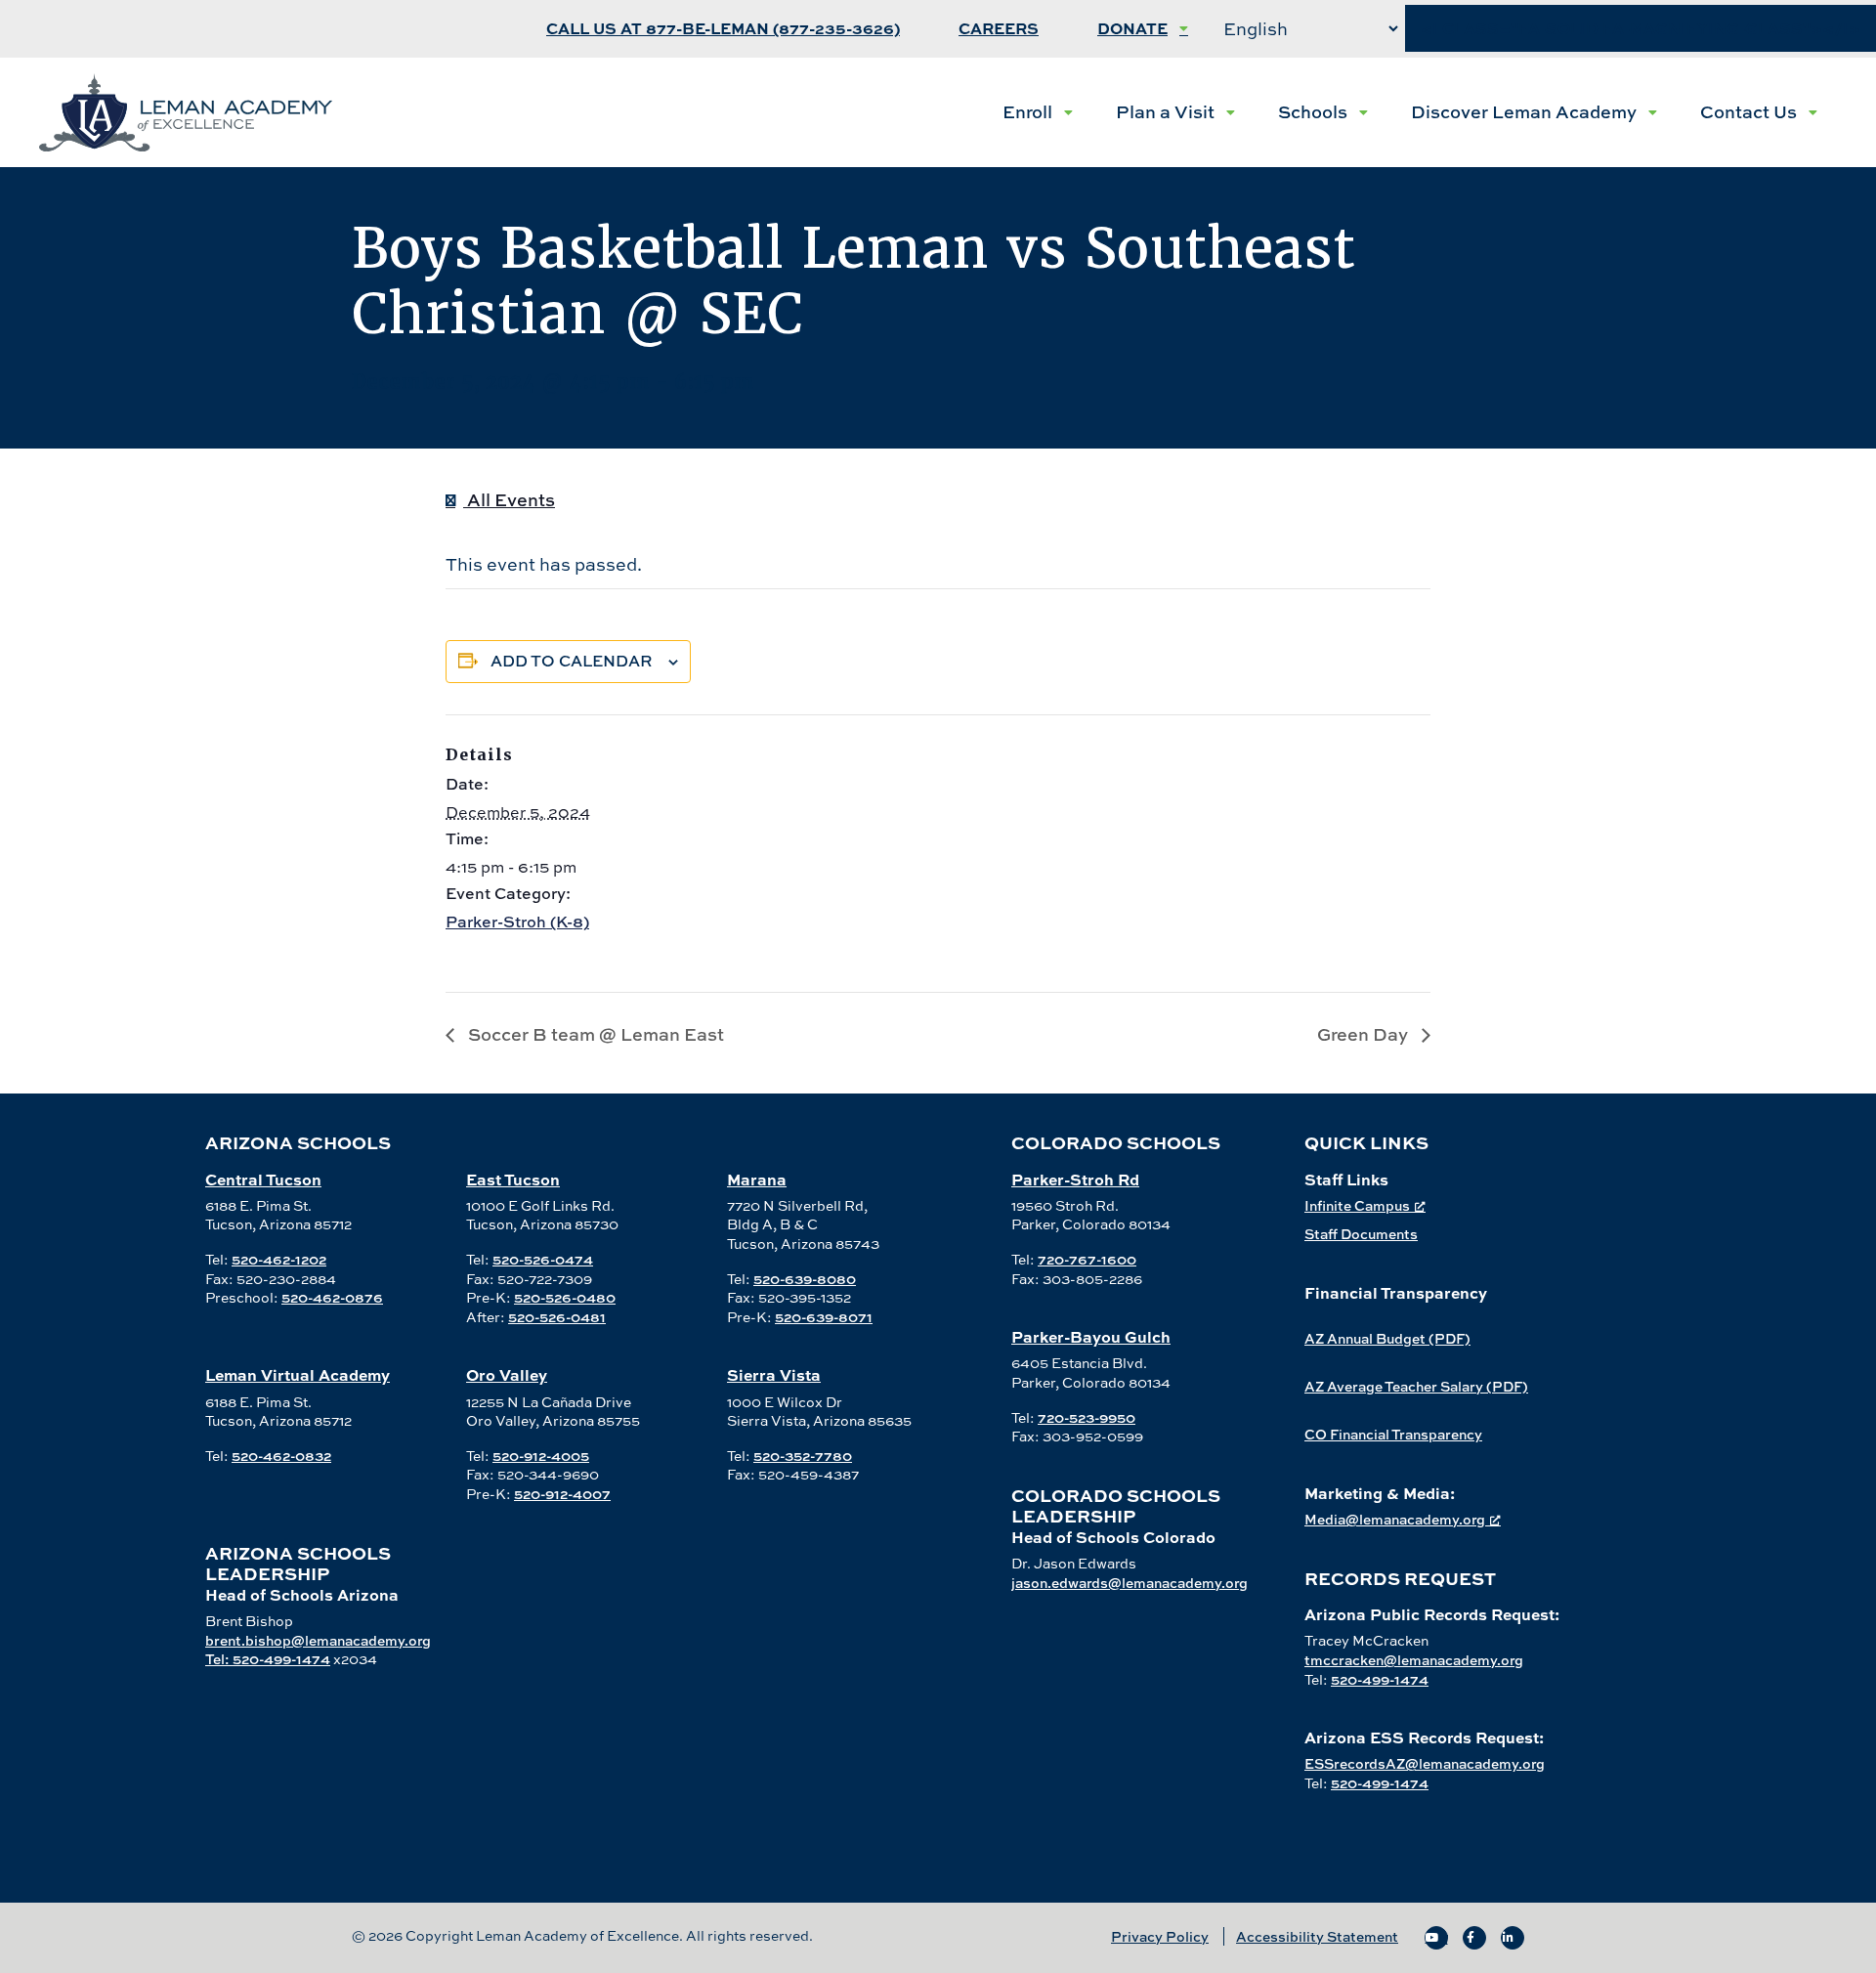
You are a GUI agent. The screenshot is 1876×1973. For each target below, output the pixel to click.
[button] (1038, 112)
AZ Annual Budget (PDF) (1387, 1338)
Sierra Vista (774, 1374)
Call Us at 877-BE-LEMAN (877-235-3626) (723, 29)
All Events (509, 500)
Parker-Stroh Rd (1075, 1179)
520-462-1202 (279, 1259)
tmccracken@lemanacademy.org (1414, 1660)
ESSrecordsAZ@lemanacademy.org (1425, 1763)
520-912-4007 (562, 1494)
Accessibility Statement (1317, 1936)
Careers (999, 29)
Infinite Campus (1357, 1205)
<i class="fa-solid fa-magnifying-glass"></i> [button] (1641, 29)
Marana (757, 1179)
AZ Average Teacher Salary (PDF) (1416, 1386)
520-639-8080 (805, 1279)
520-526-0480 (565, 1297)
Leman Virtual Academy (298, 1374)
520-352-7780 (803, 1456)
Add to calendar (572, 661)
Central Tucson (263, 1179)
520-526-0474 (543, 1259)
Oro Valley (507, 1374)
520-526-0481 (557, 1317)
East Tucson (513, 1179)
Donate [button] (1132, 29)
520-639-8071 (824, 1317)
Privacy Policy (1160, 1936)
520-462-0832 (281, 1456)
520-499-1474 (1380, 1679)
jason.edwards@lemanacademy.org (1130, 1583)
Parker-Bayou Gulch (1091, 1336)
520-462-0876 (332, 1297)
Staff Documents (1361, 1234)
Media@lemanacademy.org (1395, 1519)
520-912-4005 (541, 1456)
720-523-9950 (1087, 1417)
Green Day (1364, 1034)
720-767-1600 (1087, 1259)
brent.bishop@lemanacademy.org (318, 1640)
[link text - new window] (1436, 1938)
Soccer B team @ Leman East (594, 1034)
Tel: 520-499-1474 (268, 1659)
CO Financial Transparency (1393, 1434)
